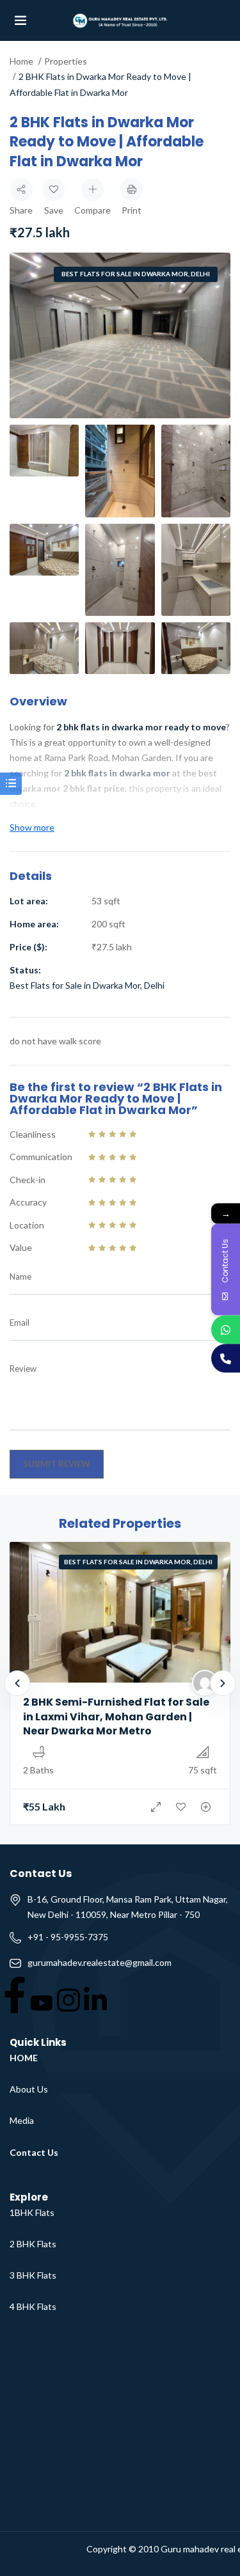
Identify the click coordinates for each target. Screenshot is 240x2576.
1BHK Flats (32, 2212)
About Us (29, 2089)
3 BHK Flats (33, 2275)
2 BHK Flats (33, 2244)
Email (20, 1323)
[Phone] (226, 1359)
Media (22, 2120)
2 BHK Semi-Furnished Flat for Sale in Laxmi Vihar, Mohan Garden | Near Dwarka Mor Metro (116, 1716)
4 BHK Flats (33, 2306)
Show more (32, 827)
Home (21, 61)
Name (20, 1276)
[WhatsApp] (226, 1330)
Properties (66, 61)
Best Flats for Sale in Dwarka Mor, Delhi (136, 274)
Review (23, 1369)
